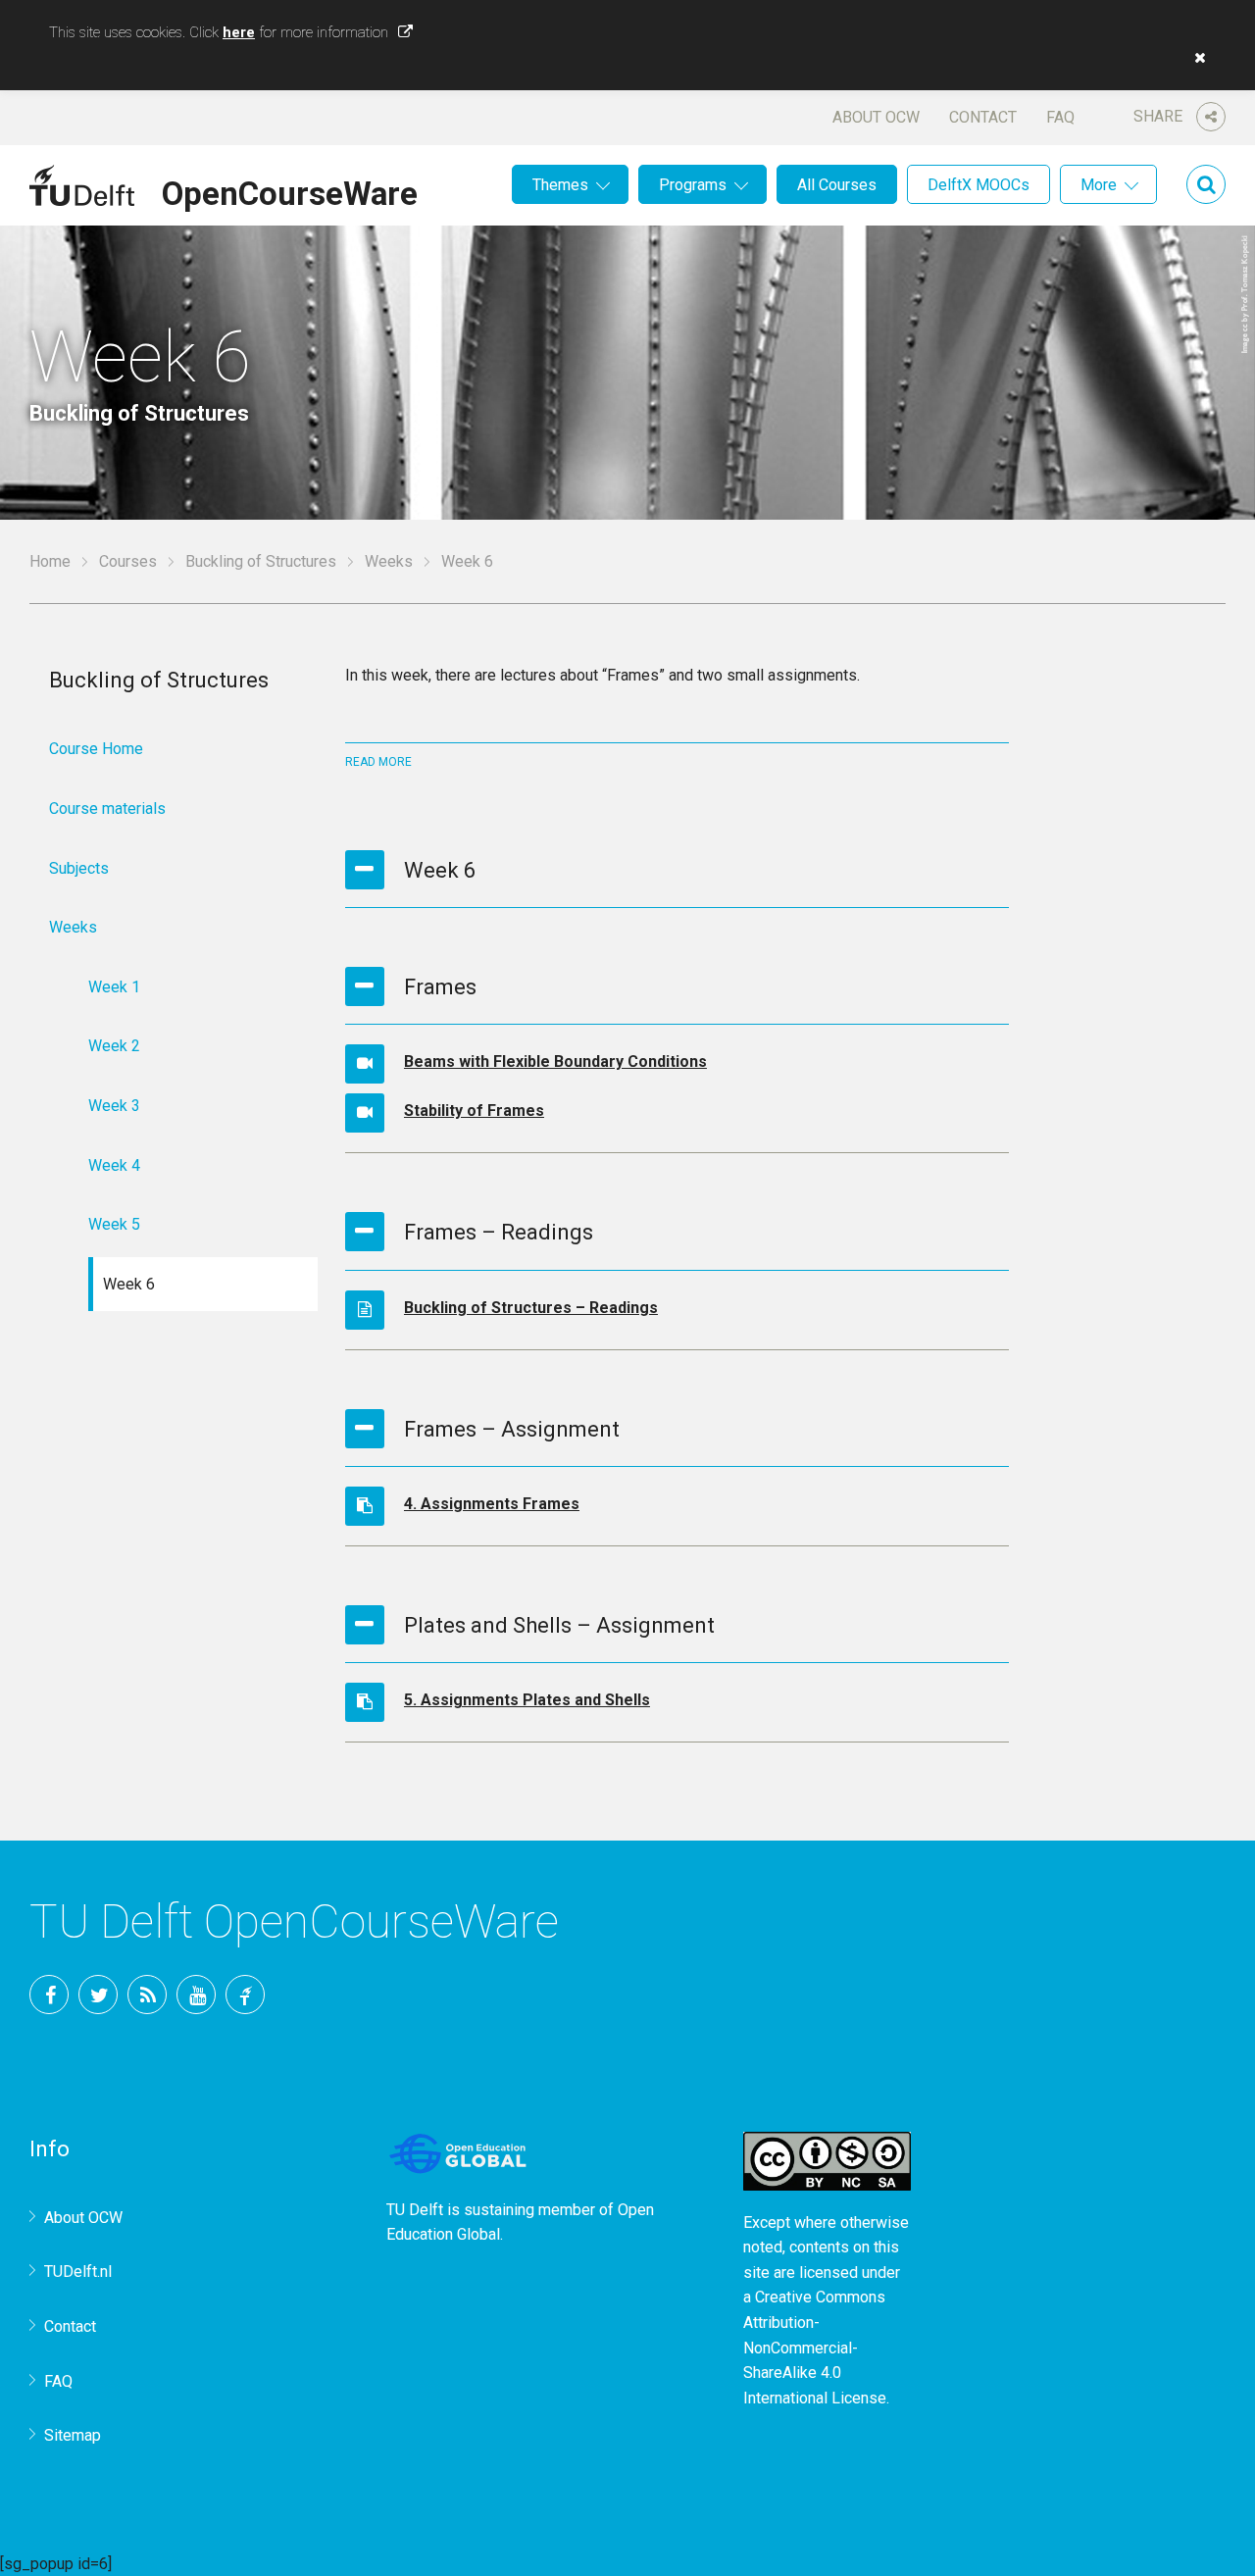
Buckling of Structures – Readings (531, 1308)
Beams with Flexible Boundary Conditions (555, 1061)
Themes (560, 185)
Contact (983, 117)
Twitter (98, 1995)
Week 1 (114, 987)
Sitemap (73, 2435)
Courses (128, 561)
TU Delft (245, 1995)
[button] (1195, 58)
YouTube (196, 1995)
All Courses (837, 185)
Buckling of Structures (261, 561)
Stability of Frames (474, 1111)
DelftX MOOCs (979, 185)
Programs (693, 185)
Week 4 (114, 1165)
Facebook (49, 1995)
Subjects (79, 868)
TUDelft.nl (78, 2272)
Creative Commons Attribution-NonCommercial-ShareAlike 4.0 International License (815, 2347)
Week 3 (114, 1106)
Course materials (107, 808)
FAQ (1060, 117)
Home (50, 561)
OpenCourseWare (290, 190)
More (1099, 185)
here (239, 32)
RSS (147, 1995)
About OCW (876, 117)
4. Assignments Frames (492, 1504)
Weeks (389, 561)
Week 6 (129, 1284)
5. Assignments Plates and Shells (527, 1700)
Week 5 (114, 1224)
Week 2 (114, 1046)
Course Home (96, 749)
